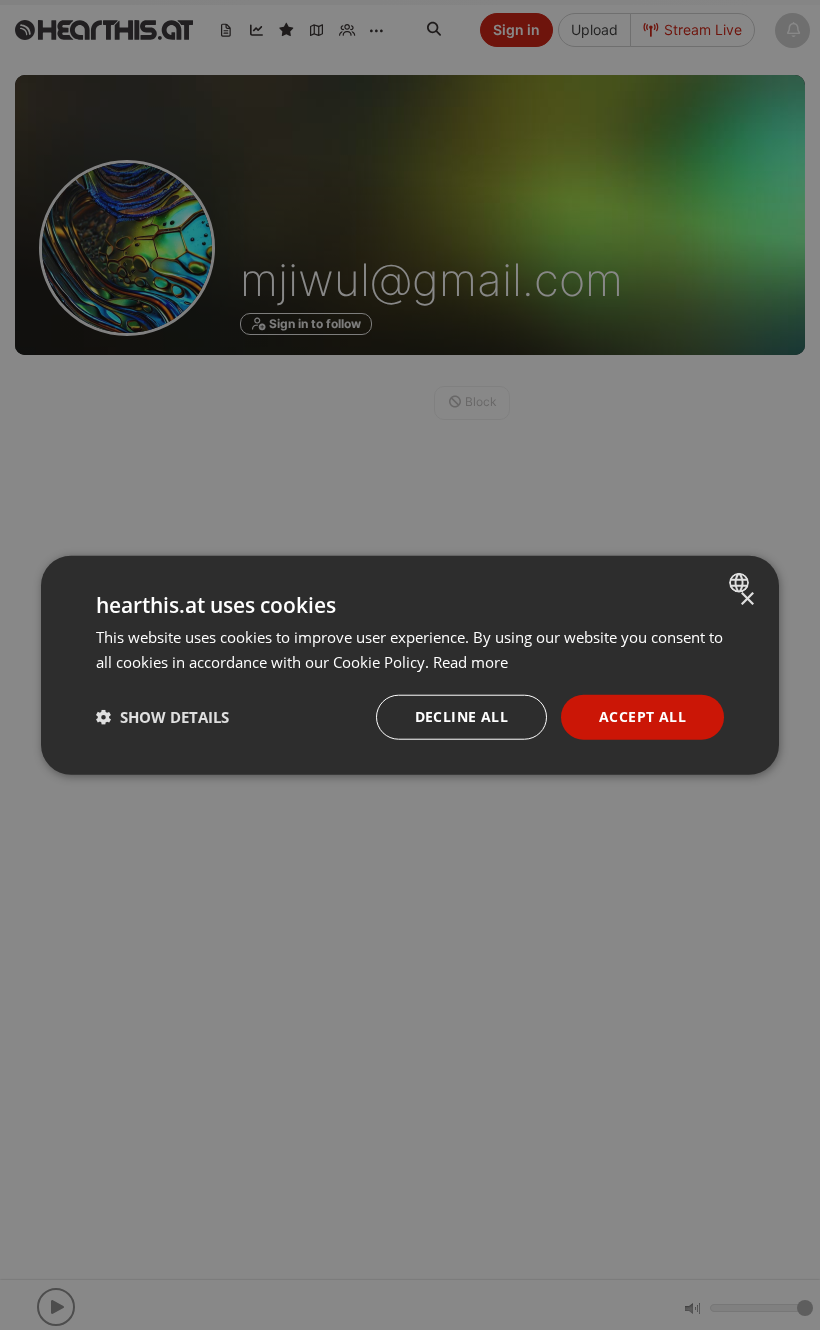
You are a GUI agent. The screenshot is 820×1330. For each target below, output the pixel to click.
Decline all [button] (461, 716)
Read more (470, 662)
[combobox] (741, 583)
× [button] (746, 599)
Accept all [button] (642, 716)
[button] (162, 717)
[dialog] (410, 665)
